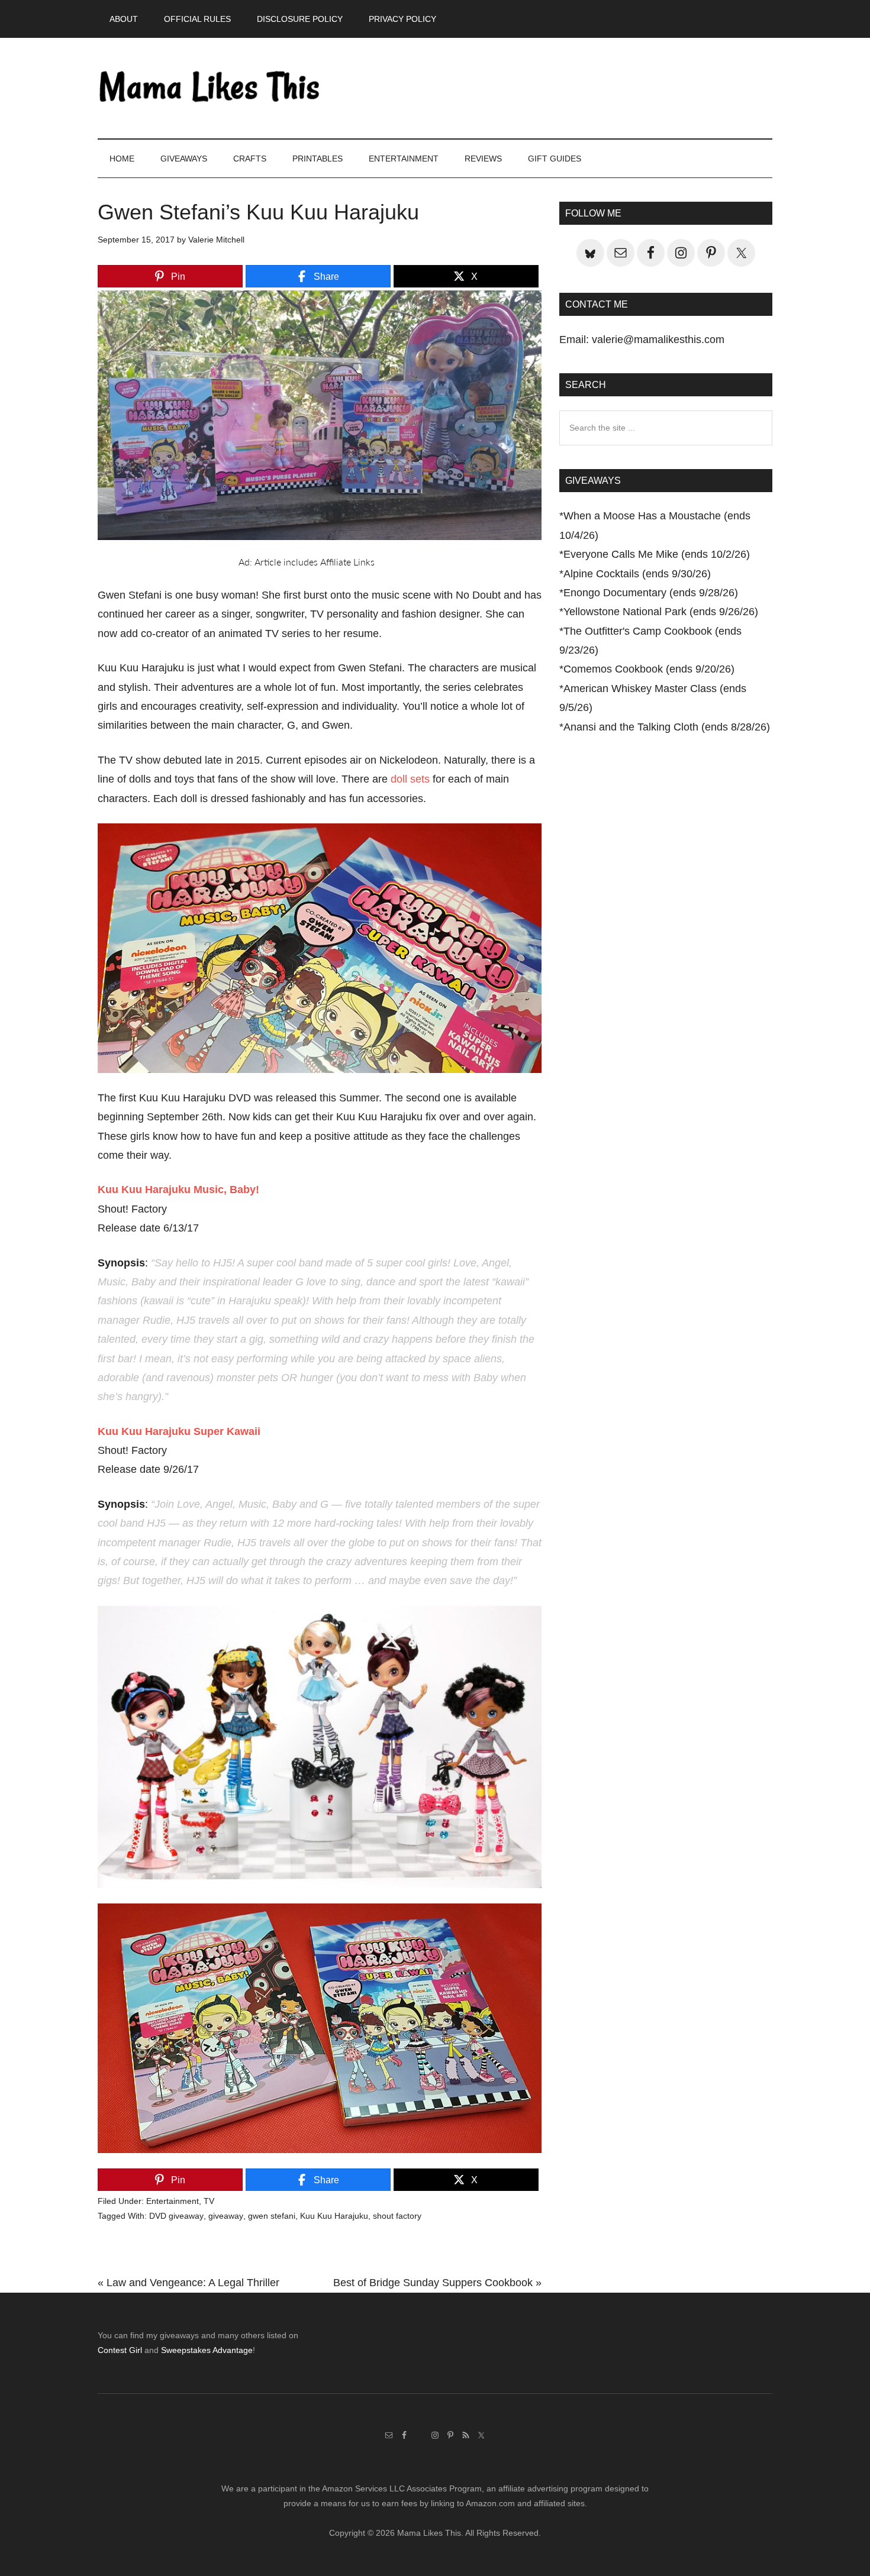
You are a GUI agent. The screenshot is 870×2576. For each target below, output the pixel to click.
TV (209, 2201)
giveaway (226, 2216)
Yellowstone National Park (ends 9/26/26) (661, 612)
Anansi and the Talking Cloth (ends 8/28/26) (667, 727)
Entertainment (173, 2201)
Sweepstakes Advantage (207, 2350)
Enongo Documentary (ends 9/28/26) (651, 593)
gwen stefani (272, 2216)
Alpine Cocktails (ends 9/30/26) (637, 574)
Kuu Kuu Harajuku (334, 2216)
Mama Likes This (210, 88)
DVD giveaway (176, 2216)
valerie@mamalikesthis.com (658, 340)
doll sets (410, 779)
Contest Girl (120, 2350)
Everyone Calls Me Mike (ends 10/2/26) (657, 554)
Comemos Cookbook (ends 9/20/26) (649, 669)
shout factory (397, 2216)
